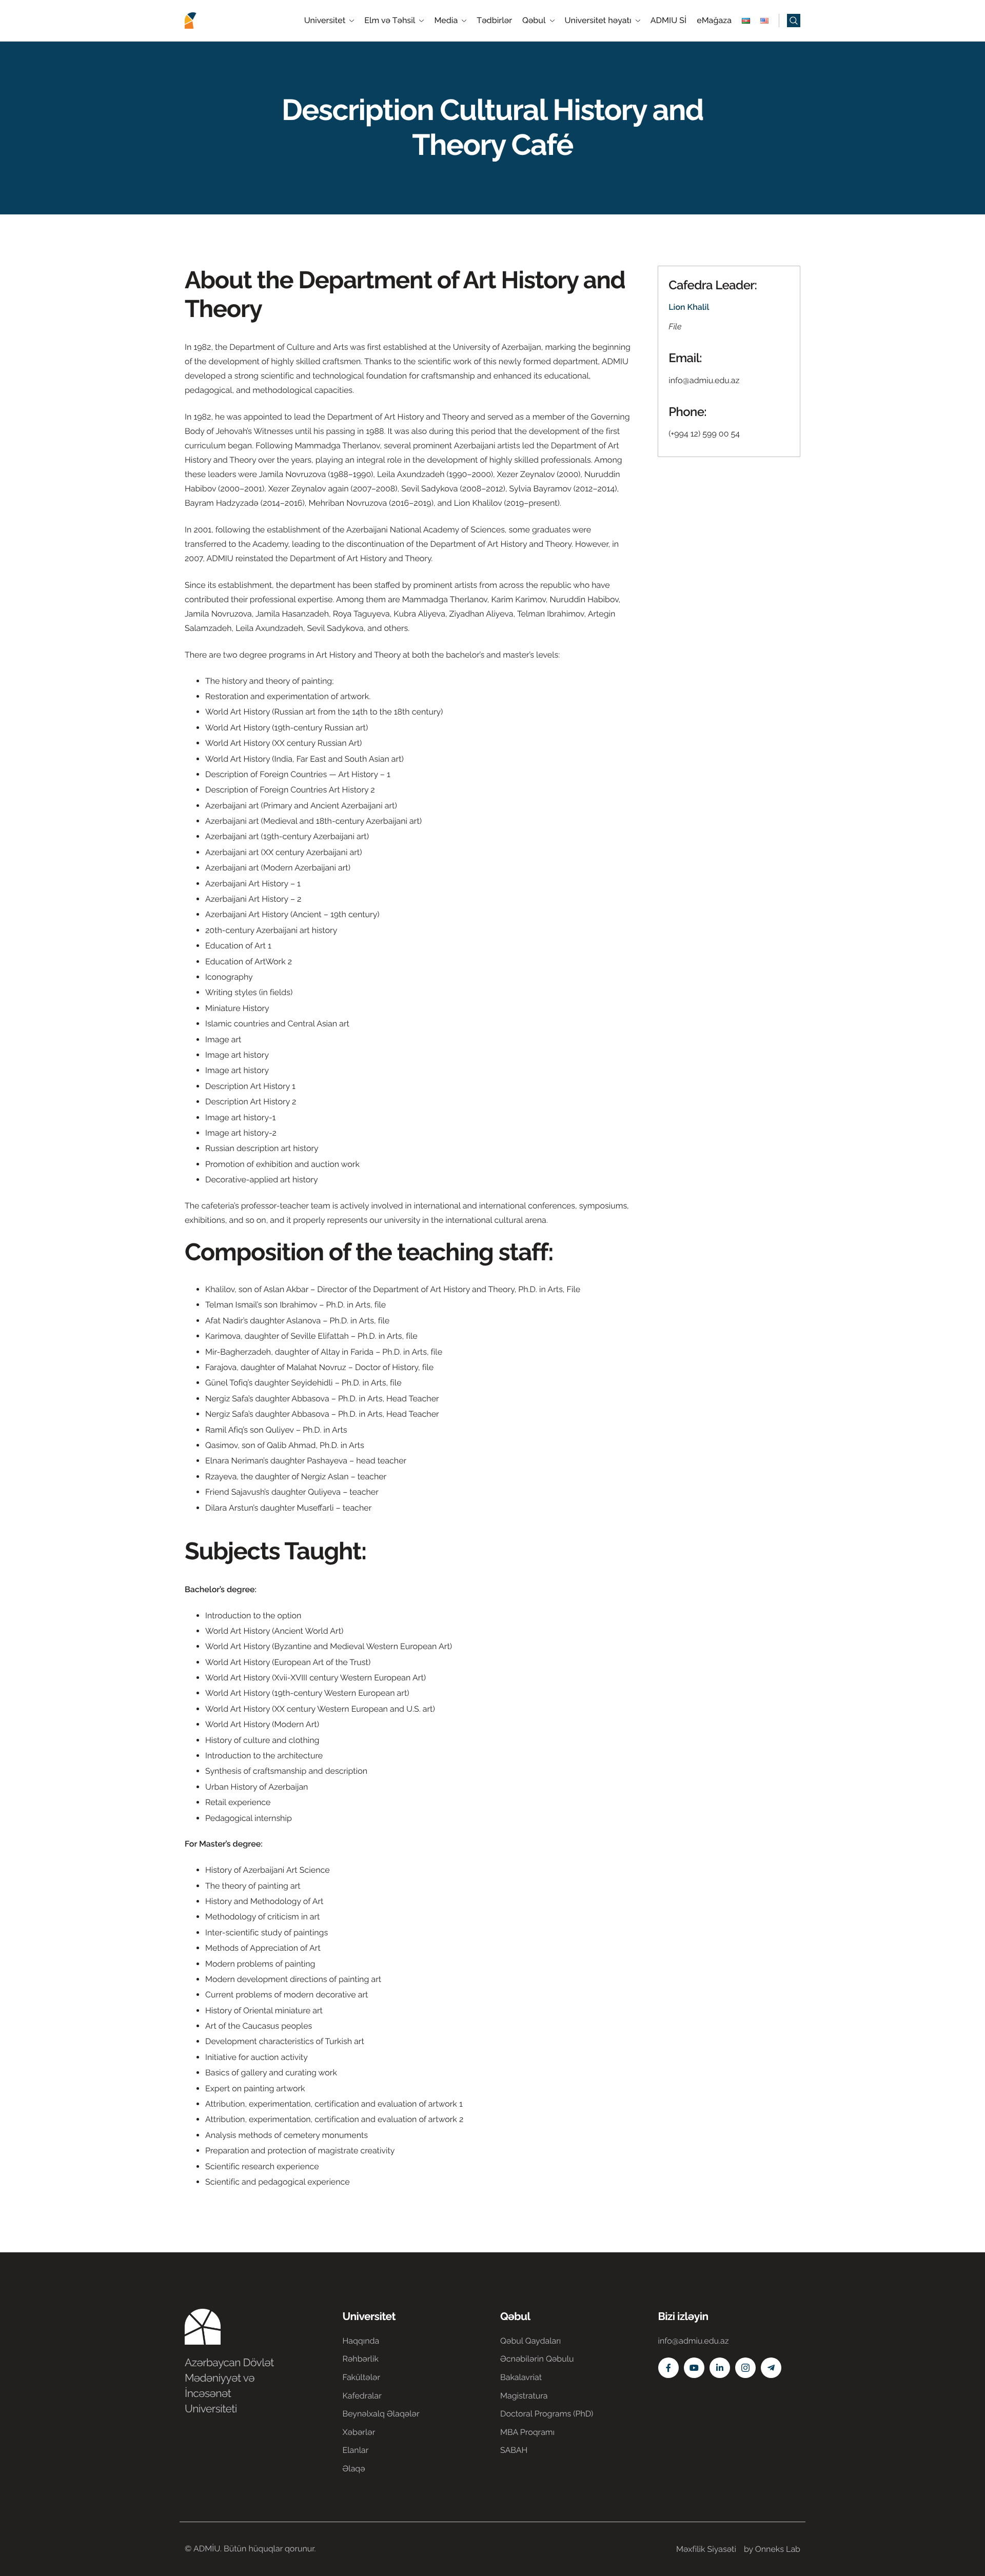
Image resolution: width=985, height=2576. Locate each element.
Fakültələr (362, 2377)
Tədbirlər (494, 21)
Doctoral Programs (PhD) (547, 2414)
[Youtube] (694, 2368)
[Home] (215, 20)
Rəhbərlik (361, 2359)
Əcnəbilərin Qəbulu (537, 2359)
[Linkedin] (720, 2368)
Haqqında (361, 2341)
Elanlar (356, 2450)
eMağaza (714, 21)
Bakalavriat (521, 2377)
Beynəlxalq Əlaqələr (381, 2414)
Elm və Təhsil (390, 21)
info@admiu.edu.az (704, 380)
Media (446, 21)
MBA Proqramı (527, 2432)
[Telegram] (771, 2368)
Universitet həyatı (598, 21)
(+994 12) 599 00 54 (704, 434)
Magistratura (524, 2396)
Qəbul (534, 21)
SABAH (514, 2450)
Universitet (325, 21)
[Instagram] (745, 2368)
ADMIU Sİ (668, 21)
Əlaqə (354, 2469)
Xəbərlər (359, 2432)
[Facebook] (668, 2368)
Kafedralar (362, 2396)
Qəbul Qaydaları (530, 2341)
